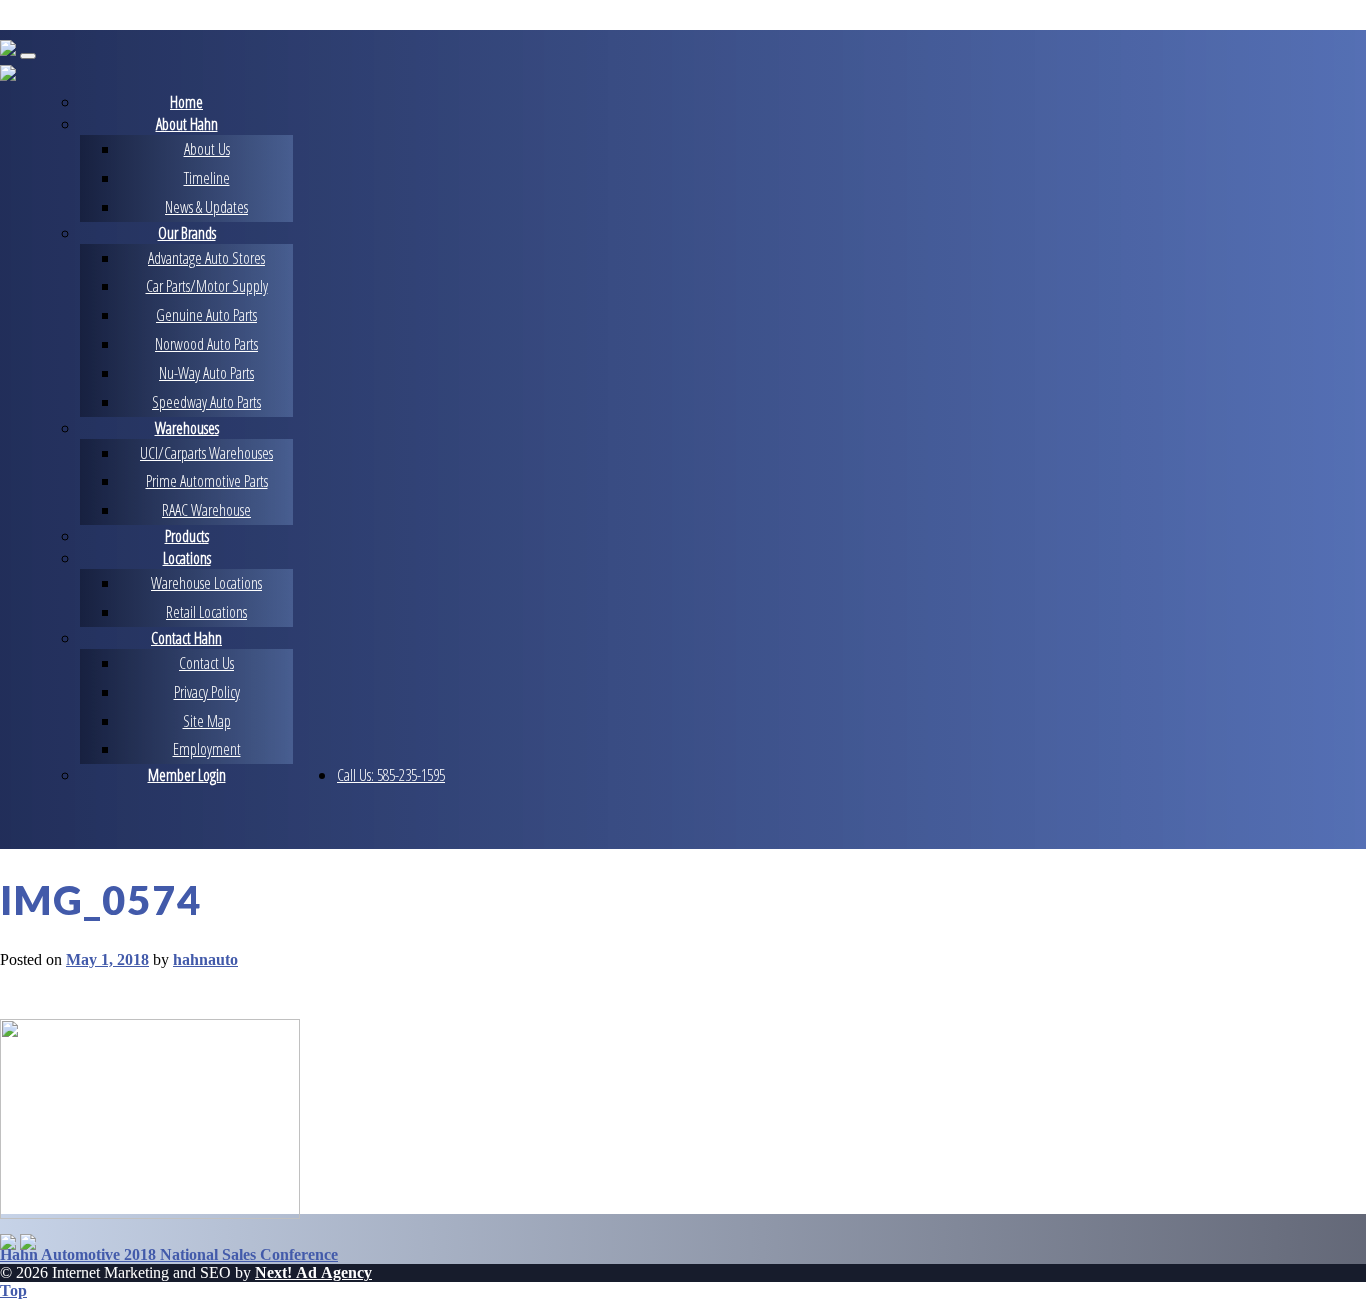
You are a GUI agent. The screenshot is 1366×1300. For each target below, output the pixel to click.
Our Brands (187, 233)
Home (186, 102)
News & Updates (206, 207)
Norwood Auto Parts (206, 344)
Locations (187, 558)
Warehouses (187, 428)
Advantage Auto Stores (206, 258)
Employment (207, 749)
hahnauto (205, 959)
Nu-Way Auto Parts (206, 373)
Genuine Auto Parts (206, 315)
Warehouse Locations (206, 583)
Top (13, 1290)
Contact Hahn (186, 638)
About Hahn (187, 124)
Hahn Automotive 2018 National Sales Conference (169, 1254)
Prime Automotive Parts (207, 481)
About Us (207, 149)
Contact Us (206, 663)
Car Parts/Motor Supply (207, 286)
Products (187, 536)
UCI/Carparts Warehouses (206, 453)
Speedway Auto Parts (206, 402)
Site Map (207, 721)
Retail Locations (206, 612)
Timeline (207, 178)
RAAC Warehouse (206, 510)
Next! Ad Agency (313, 1272)
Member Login (187, 775)
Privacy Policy (207, 692)
